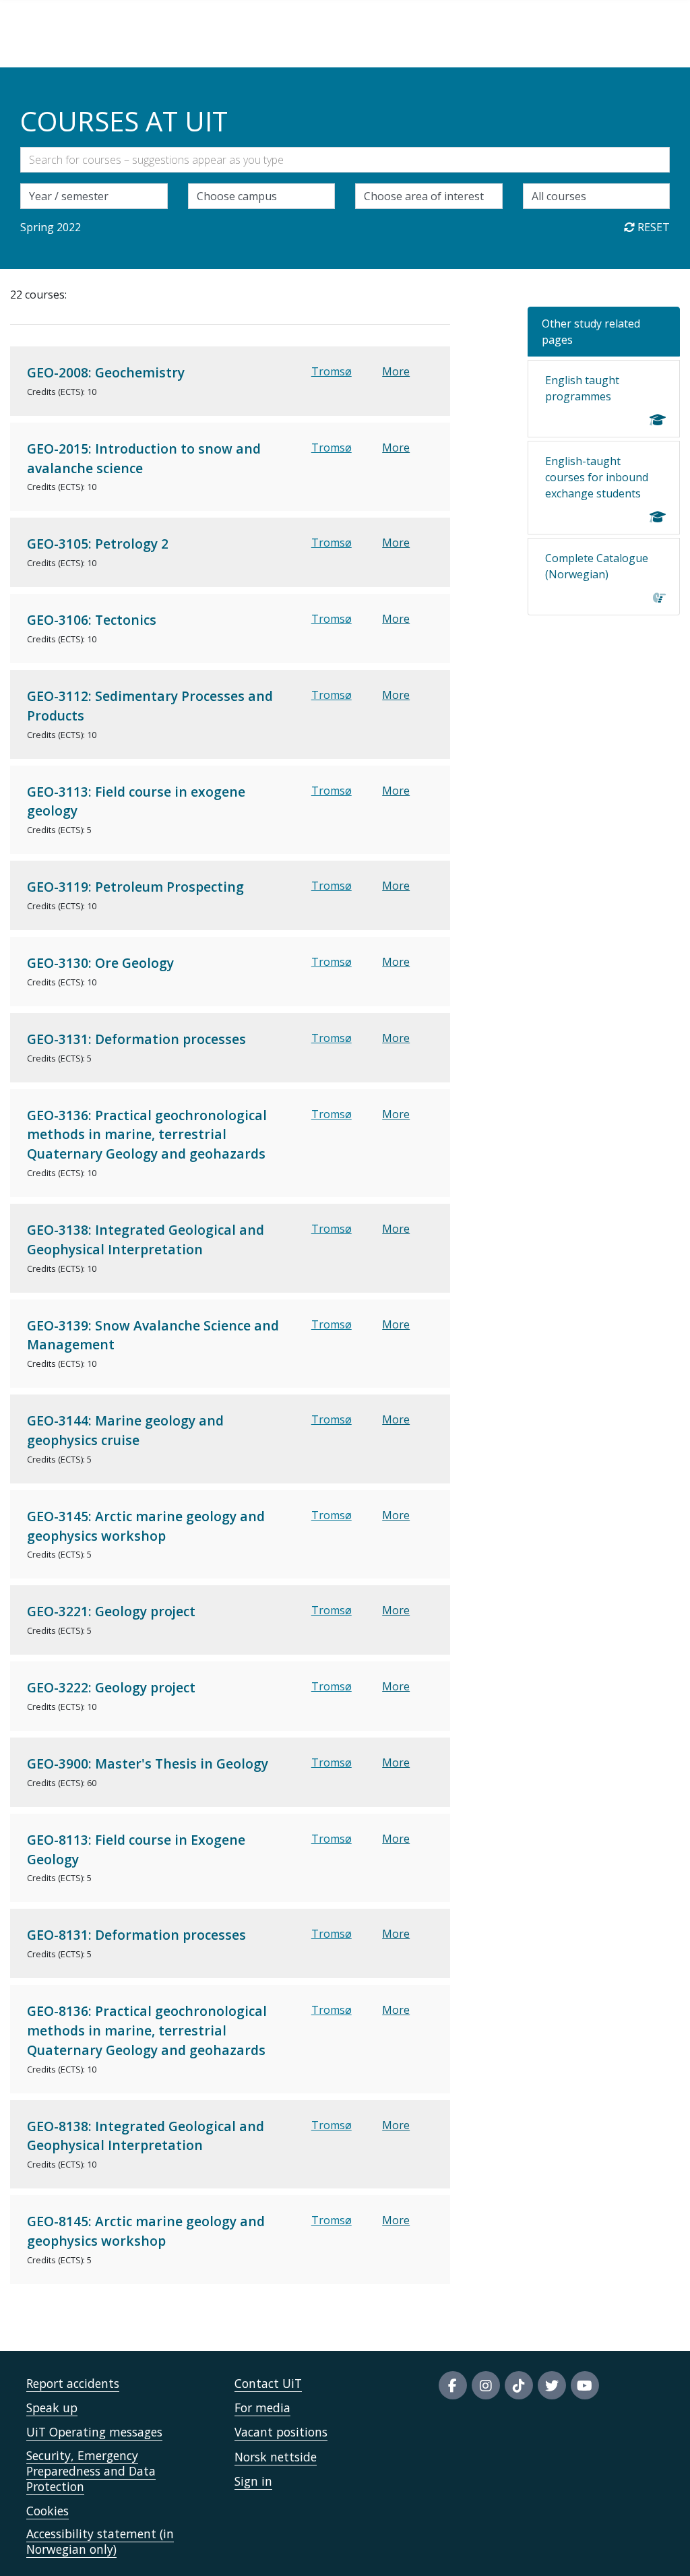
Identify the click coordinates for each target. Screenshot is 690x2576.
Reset (652, 227)
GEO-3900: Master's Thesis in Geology (148, 1764)
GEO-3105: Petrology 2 (98, 544)
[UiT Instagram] (486, 2385)
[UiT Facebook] (453, 2385)
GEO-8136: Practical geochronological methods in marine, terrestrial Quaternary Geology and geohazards (147, 2030)
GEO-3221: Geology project (111, 1611)
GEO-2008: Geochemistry (106, 372)
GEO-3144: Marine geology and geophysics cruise (125, 1430)
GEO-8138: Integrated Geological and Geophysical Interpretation (146, 2136)
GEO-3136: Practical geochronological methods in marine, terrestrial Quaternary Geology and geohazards (147, 1135)
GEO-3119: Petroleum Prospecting (135, 887)
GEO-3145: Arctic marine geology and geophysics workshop (146, 1526)
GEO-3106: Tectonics (92, 620)
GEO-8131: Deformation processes (136, 1935)
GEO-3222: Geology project (111, 1687)
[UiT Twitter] (552, 2385)
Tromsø (332, 371)
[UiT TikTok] (519, 2385)
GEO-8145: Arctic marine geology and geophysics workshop (146, 2231)
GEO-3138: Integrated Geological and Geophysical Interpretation (146, 1239)
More (396, 371)
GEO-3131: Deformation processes (136, 1039)
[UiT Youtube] (585, 2385)
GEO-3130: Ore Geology (100, 963)
